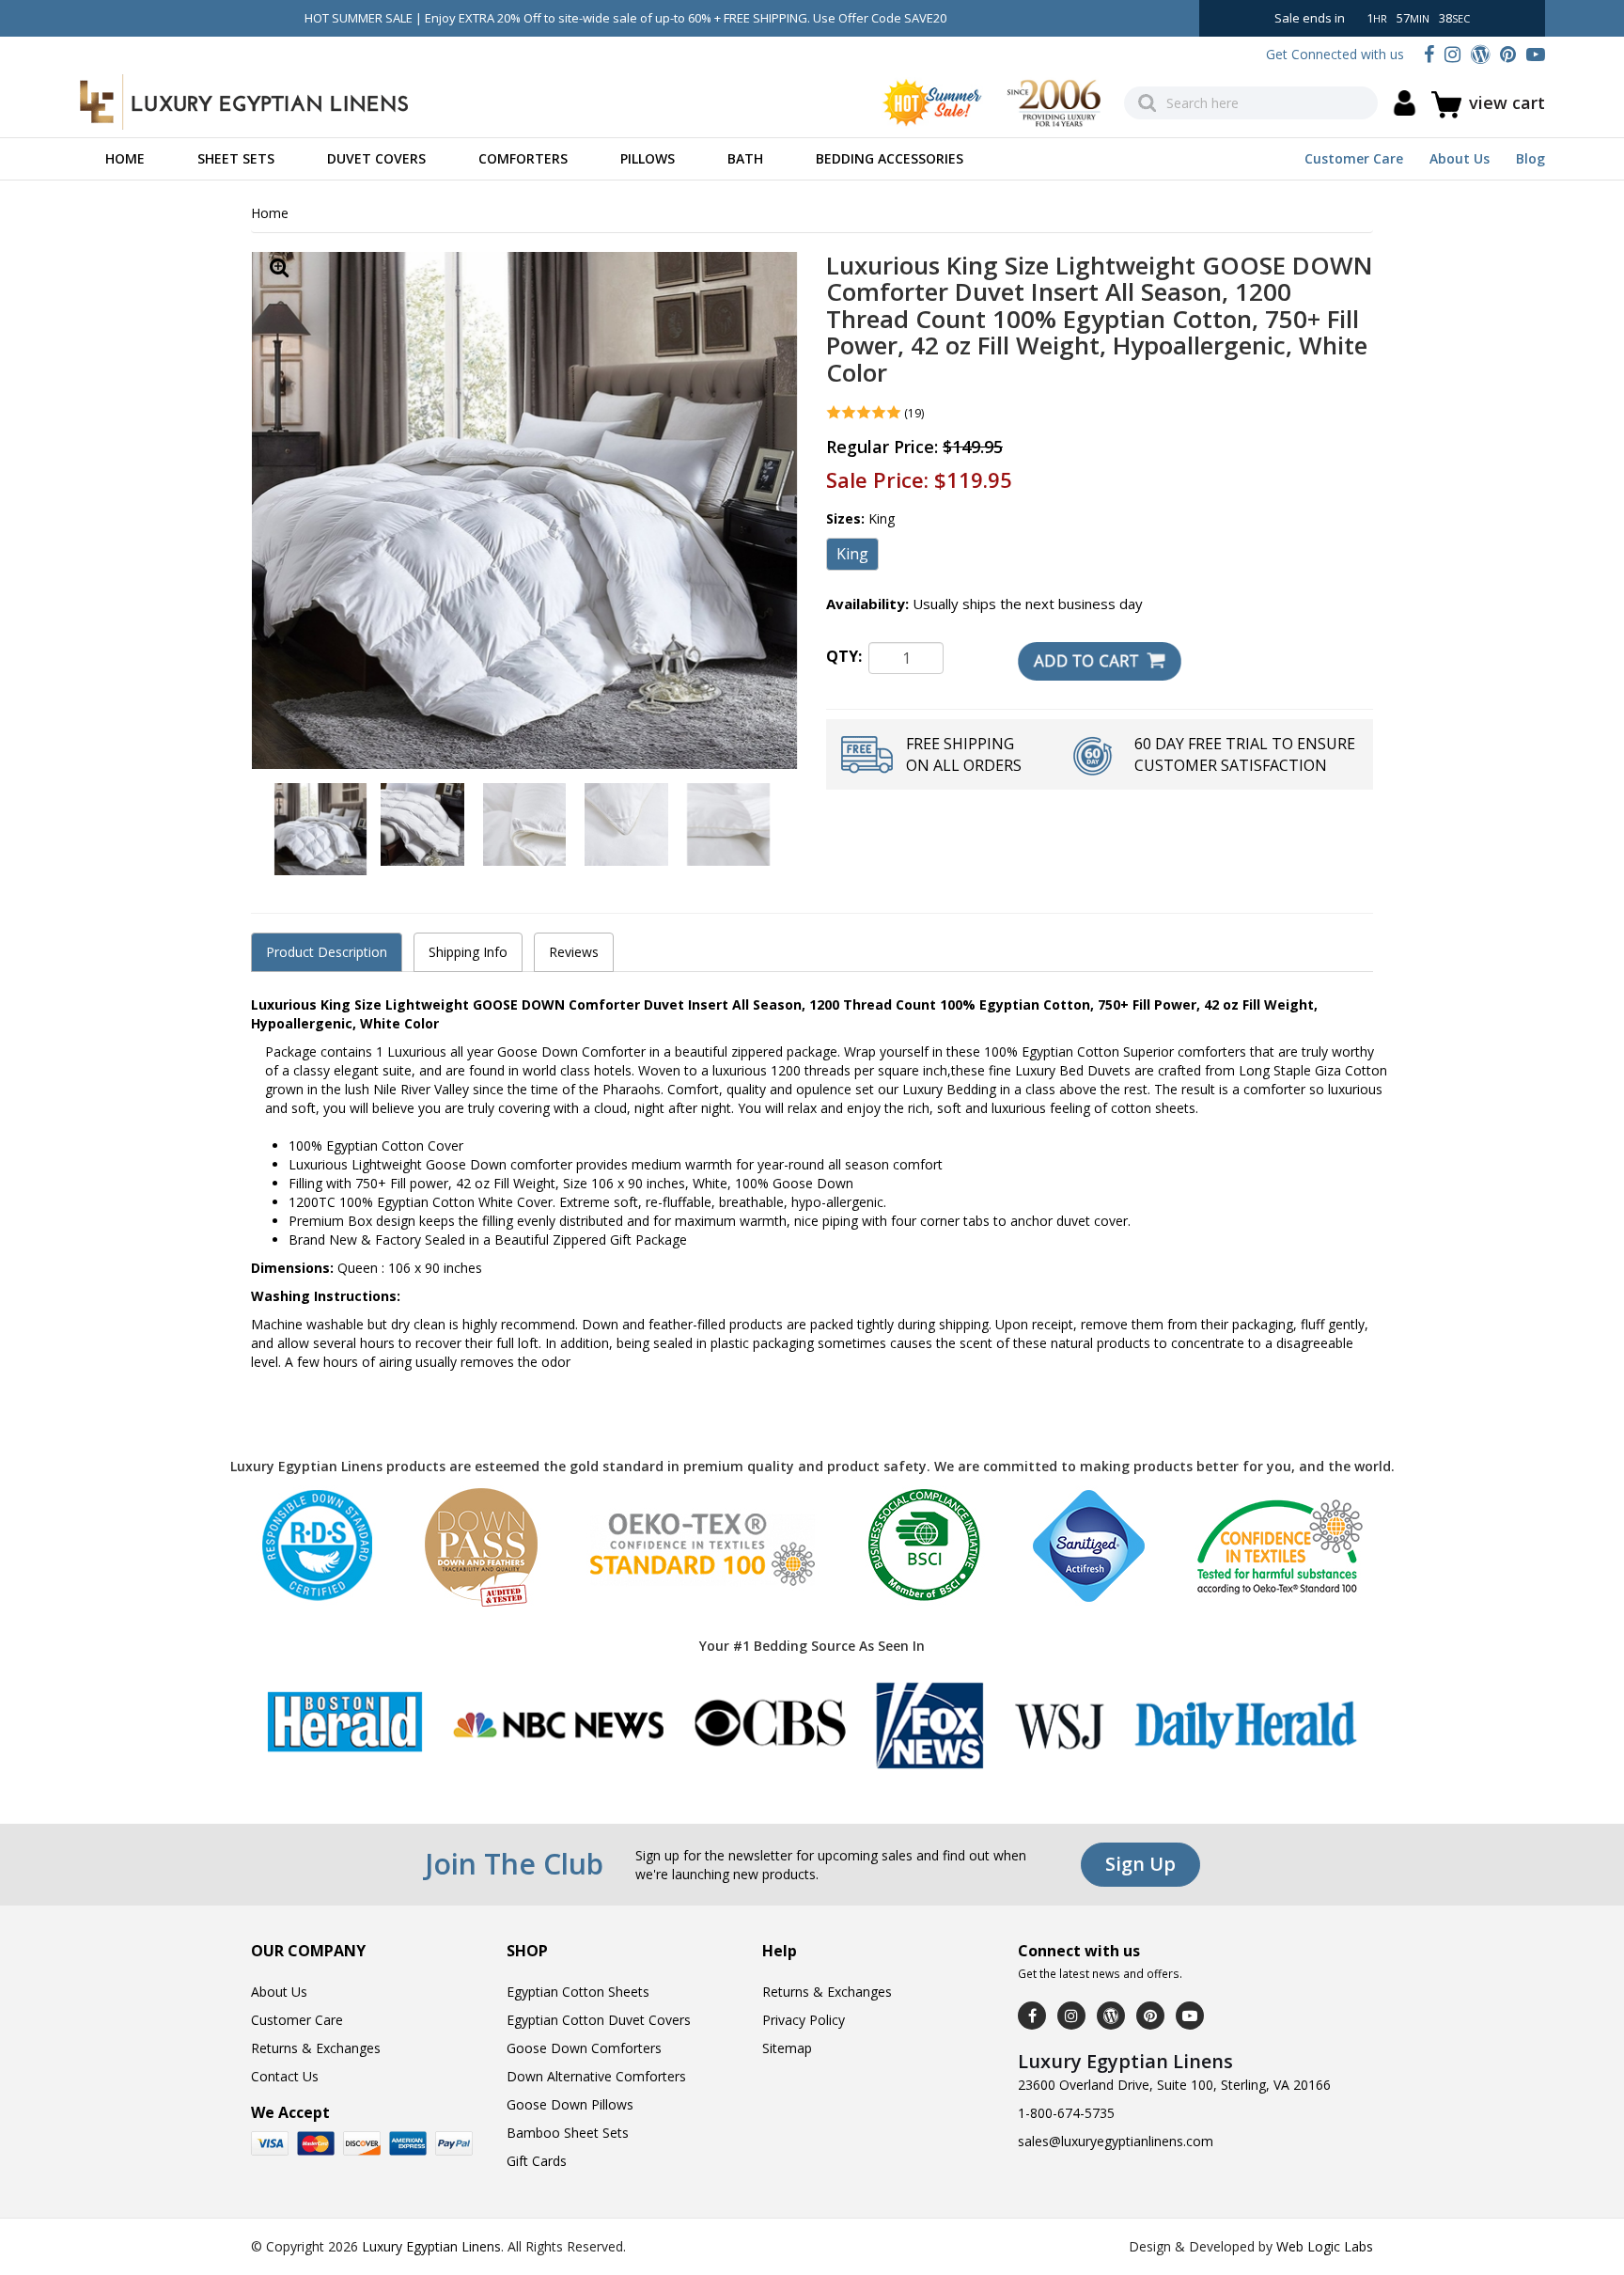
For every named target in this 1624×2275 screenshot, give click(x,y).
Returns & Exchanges (316, 2048)
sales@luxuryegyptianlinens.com (1116, 2141)
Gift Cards (537, 2161)
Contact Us (285, 2076)
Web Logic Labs (1325, 2246)
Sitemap (787, 2048)
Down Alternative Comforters (596, 2076)
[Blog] (1480, 54)
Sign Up (1140, 1864)
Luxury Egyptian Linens (431, 2246)
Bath (745, 158)
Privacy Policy (804, 2020)
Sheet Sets (236, 158)
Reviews (574, 952)
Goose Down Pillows (570, 2104)
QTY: (844, 656)
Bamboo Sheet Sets (568, 2133)
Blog (1530, 158)
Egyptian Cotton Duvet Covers (599, 2020)
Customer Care (1354, 158)
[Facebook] (1429, 54)
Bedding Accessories (890, 158)
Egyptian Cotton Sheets (578, 1992)
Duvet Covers (376, 158)
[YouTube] (1536, 54)
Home (125, 158)
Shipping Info (468, 952)
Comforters (523, 158)
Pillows (648, 158)
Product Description (327, 952)
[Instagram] (1452, 54)
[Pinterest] (1508, 54)
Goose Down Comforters (584, 2048)
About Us (1460, 158)
